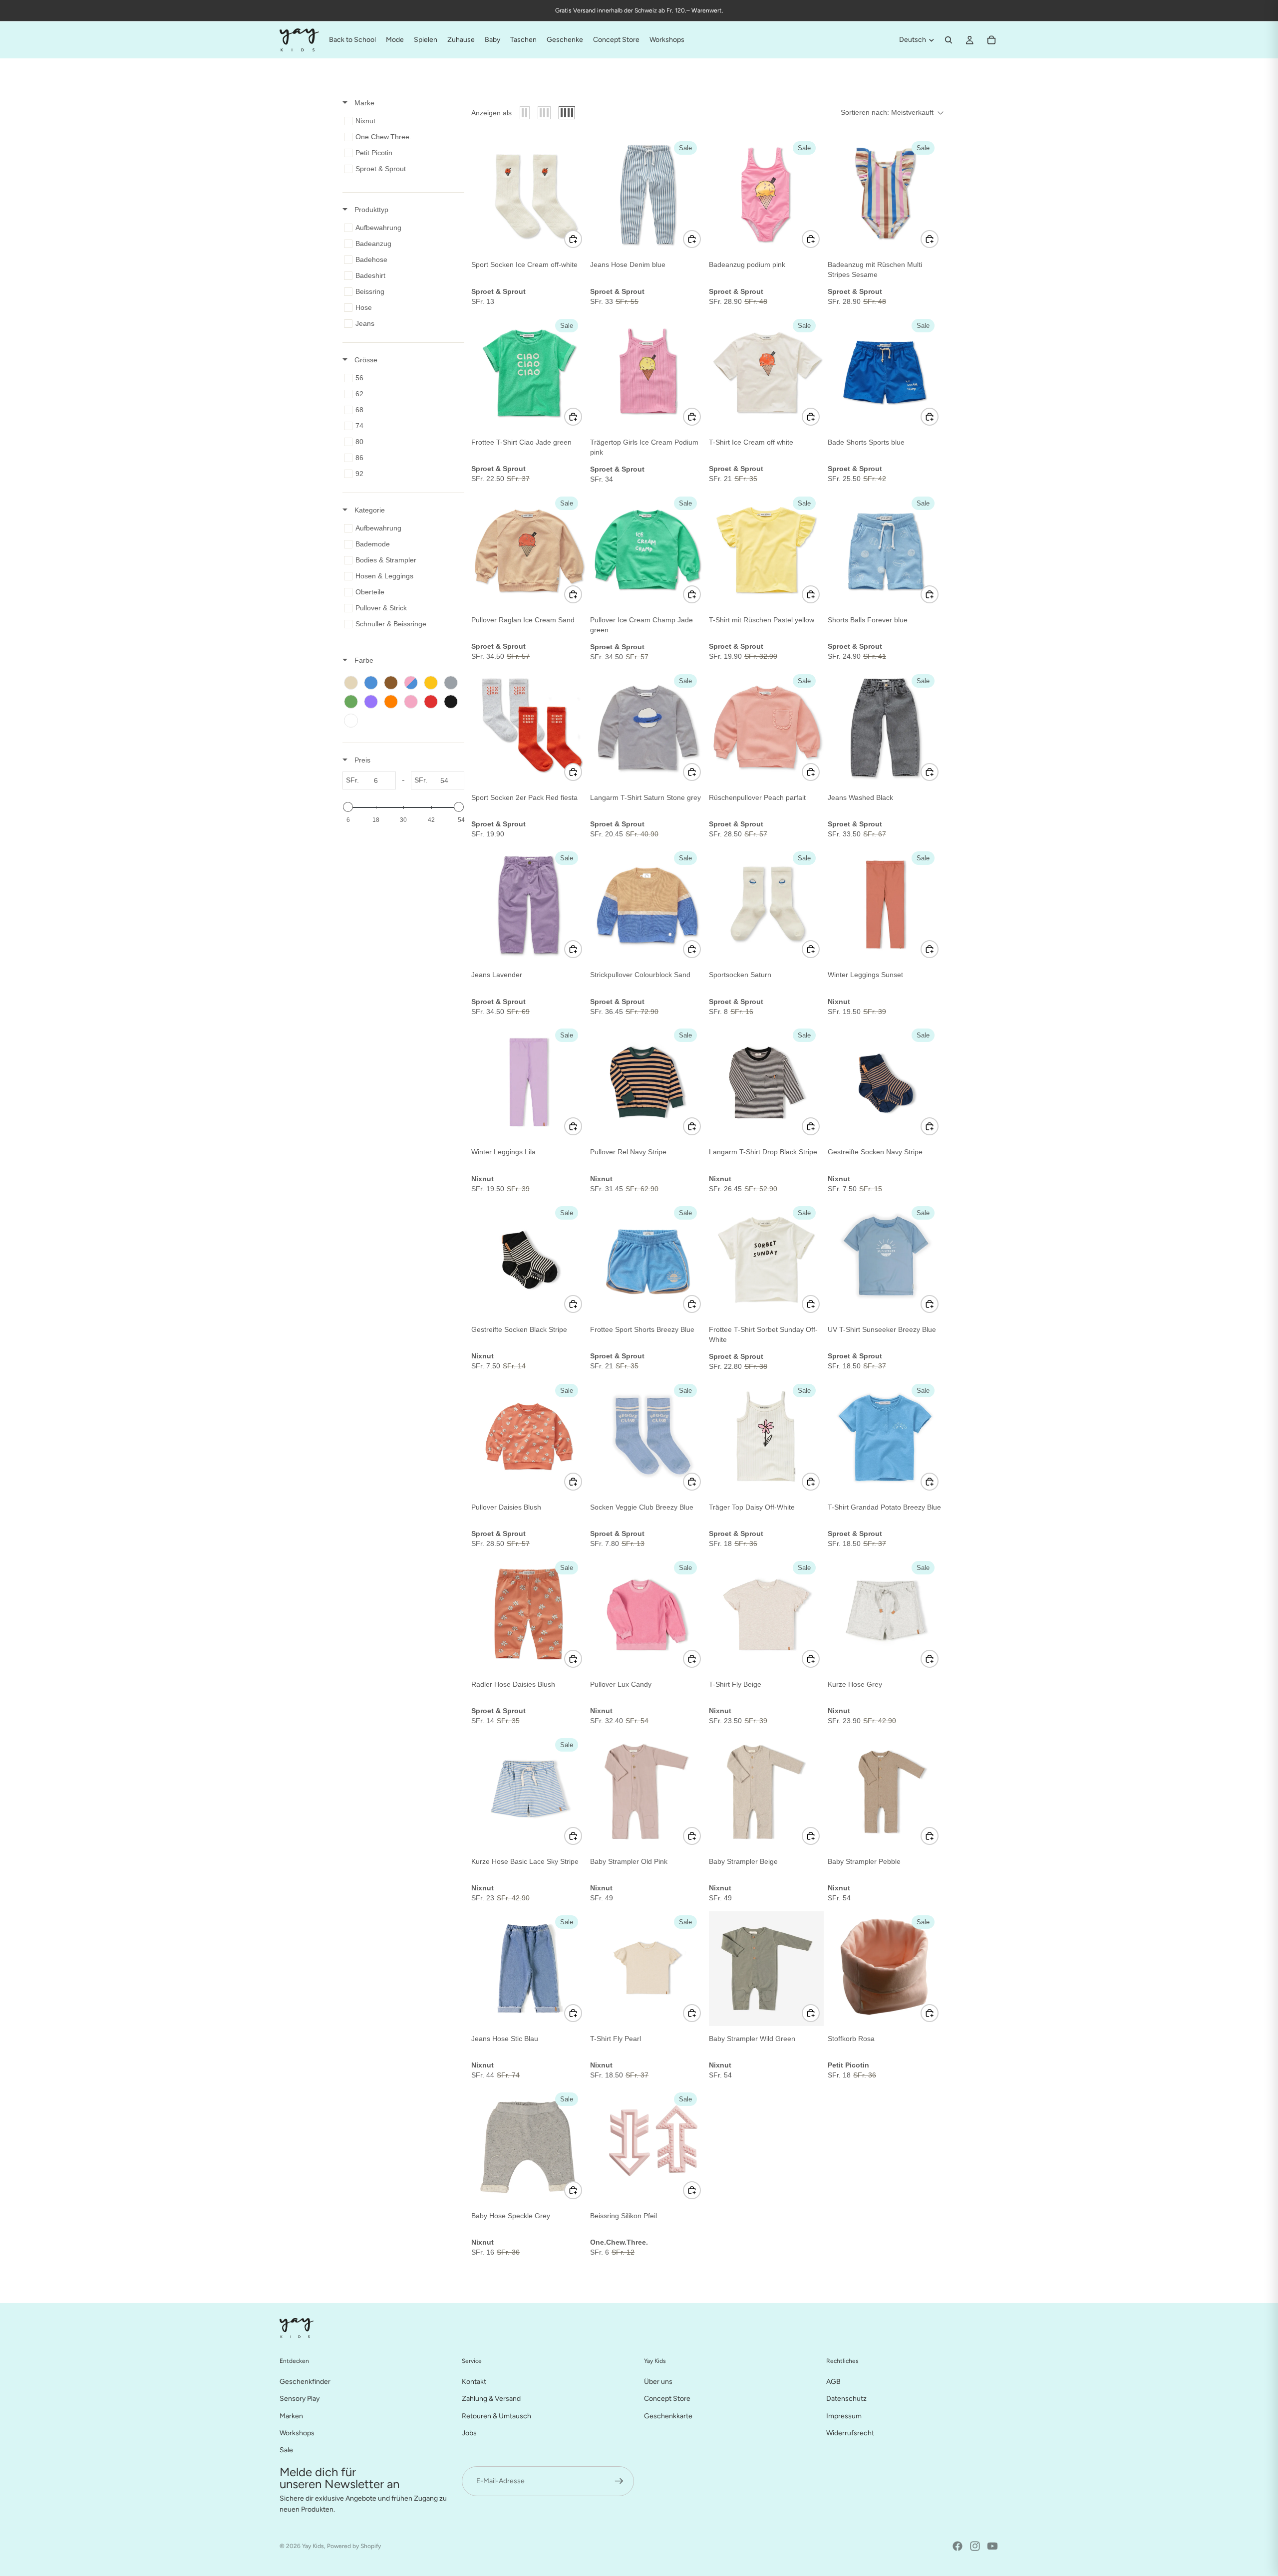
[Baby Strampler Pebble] (885, 1792)
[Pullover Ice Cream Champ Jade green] (647, 550)
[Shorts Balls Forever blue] (885, 550)
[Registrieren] (619, 2481)
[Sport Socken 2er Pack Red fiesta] (529, 728)
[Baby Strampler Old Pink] (647, 1792)
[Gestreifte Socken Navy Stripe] (885, 1082)
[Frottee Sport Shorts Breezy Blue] (647, 1260)
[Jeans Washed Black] (885, 728)
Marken (291, 2416)
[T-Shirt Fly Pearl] (647, 1969)
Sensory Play (300, 2399)
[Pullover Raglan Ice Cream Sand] (529, 550)
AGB (833, 2382)
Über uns (658, 2382)
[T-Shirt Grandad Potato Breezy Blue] (885, 1437)
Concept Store (667, 2399)
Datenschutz (846, 2399)
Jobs (469, 2433)
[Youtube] (992, 2546)
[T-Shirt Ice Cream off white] (766, 372)
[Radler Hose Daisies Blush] (529, 1614)
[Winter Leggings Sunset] (885, 905)
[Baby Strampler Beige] (766, 1792)
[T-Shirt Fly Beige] (766, 1614)
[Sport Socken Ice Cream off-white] (529, 195)
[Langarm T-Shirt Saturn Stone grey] (647, 728)
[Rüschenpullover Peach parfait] (766, 728)
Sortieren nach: (887, 112)
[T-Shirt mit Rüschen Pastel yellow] (766, 550)
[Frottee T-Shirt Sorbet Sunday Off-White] (766, 1260)
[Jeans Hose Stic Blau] (529, 1969)
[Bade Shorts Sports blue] (885, 372)
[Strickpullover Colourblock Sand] (647, 905)
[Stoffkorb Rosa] (885, 1969)
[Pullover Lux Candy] (647, 1614)
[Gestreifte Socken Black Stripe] (529, 1260)
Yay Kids (313, 2546)
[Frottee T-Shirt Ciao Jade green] (529, 372)
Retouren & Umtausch (496, 2416)
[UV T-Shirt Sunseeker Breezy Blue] (885, 1260)
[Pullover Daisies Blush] (529, 1437)
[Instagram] (975, 2546)
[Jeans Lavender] (529, 905)
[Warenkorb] (991, 40)
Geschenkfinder (305, 2382)
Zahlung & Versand (491, 2399)
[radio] (525, 113)
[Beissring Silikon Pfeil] (647, 2146)
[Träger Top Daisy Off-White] (766, 1437)
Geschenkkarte (668, 2416)
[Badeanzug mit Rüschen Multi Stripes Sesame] (885, 195)
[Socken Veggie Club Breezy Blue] (647, 1437)
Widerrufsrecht (850, 2433)
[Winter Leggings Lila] (529, 1082)
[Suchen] (949, 40)
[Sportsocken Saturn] (766, 905)
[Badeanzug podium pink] (766, 195)
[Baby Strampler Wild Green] (766, 1969)
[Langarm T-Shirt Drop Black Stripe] (766, 1082)
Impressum (844, 2416)
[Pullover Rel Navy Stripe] (647, 1082)
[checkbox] (402, 121)
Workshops (297, 2433)
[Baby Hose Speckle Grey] (529, 2146)
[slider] (348, 807)
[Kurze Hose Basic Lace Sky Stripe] (529, 1792)
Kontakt (474, 2382)
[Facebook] (958, 2546)
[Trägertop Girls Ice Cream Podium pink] (647, 372)
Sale (286, 2450)
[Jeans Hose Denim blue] (647, 195)
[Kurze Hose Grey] (885, 1614)
